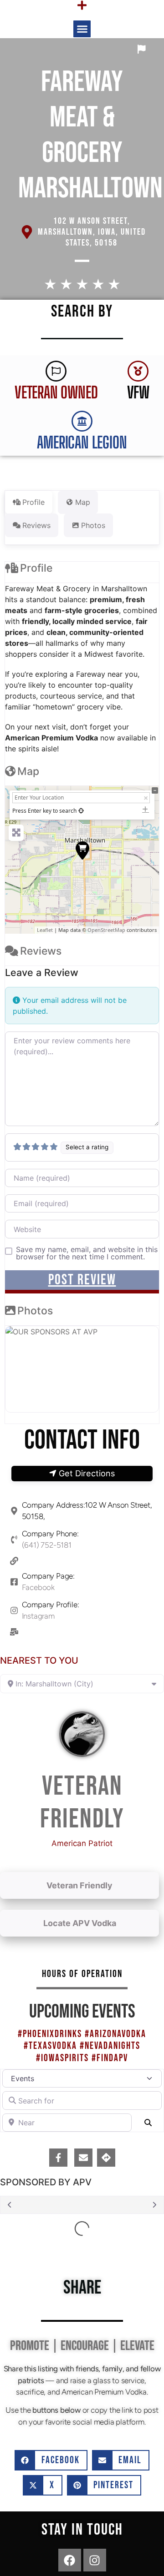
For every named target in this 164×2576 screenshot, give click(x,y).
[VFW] (138, 371)
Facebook (38, 1587)
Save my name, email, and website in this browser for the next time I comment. (87, 1253)
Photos (35, 1311)
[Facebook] (70, 2560)
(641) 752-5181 (47, 1545)
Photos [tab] (93, 525)
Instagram (38, 1616)
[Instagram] (95, 2560)
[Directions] (106, 2158)
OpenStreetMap (106, 930)
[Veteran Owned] (56, 371)
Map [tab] (83, 502)
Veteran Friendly (79, 1885)
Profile (36, 568)
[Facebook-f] (58, 2158)
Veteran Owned (56, 392)
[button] (82, 29)
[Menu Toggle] (82, 5)
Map (28, 771)
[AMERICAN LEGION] (82, 421)
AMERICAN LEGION (82, 442)
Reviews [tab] (36, 525)
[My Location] (81, 811)
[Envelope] (83, 2158)
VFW (138, 392)
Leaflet (45, 930)
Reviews (41, 951)
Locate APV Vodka (80, 1923)
